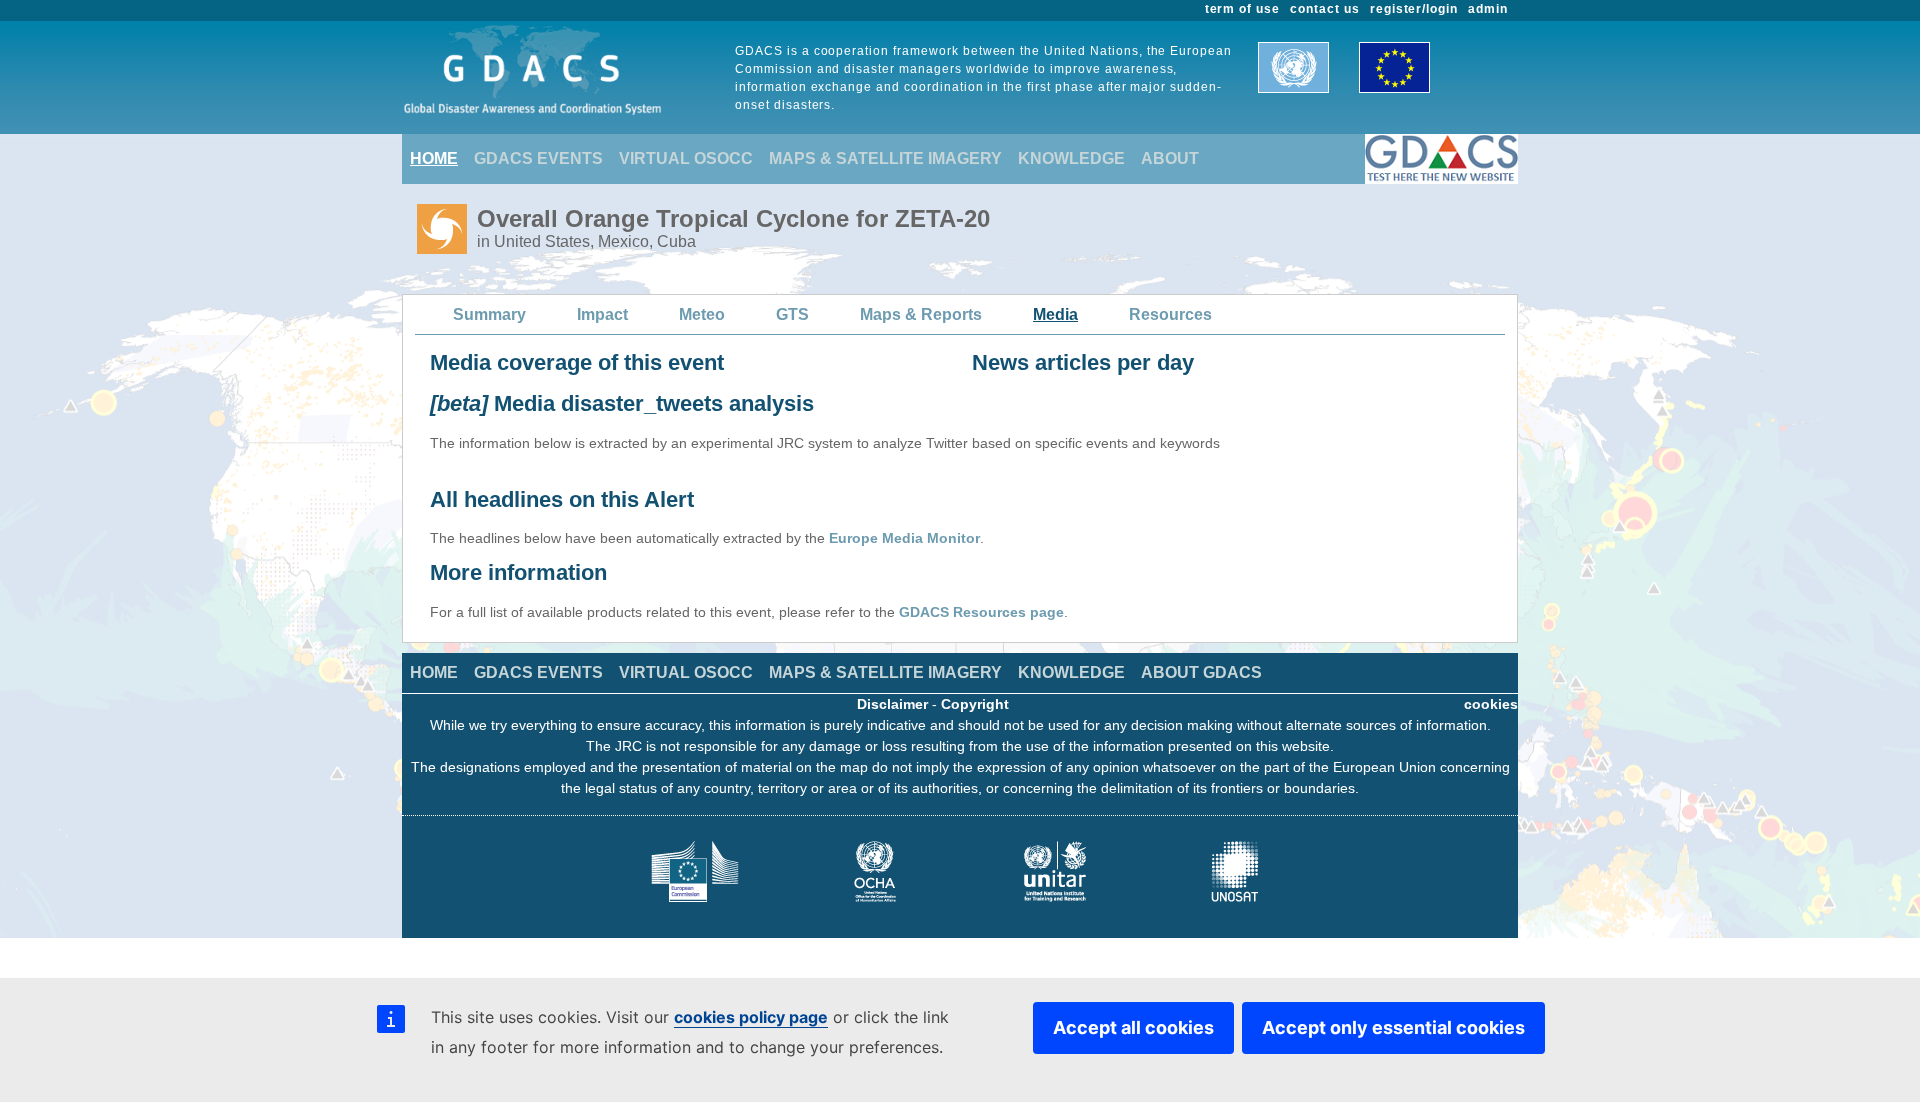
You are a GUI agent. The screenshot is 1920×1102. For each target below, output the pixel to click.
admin (1488, 9)
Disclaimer (892, 704)
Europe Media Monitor (904, 538)
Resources (1170, 314)
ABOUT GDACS (1201, 672)
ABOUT (1170, 158)
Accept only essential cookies (1393, 1027)
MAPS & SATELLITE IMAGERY (885, 158)
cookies (1491, 704)
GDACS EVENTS (538, 158)
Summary (489, 314)
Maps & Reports (921, 314)
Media (1055, 314)
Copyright (975, 704)
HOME (434, 158)
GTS (792, 314)
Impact (602, 314)
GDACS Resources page (981, 612)
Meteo (702, 314)
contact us (1325, 9)
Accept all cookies (1133, 1027)
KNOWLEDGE (1071, 158)
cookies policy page (751, 1017)
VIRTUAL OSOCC (686, 158)
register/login (1414, 9)
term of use (1243, 9)
